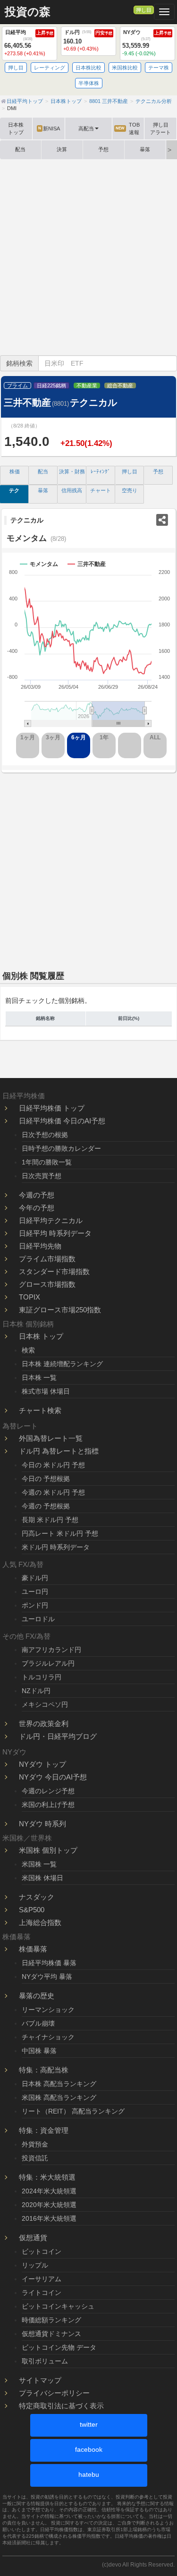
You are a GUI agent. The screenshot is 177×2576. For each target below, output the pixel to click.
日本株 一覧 (39, 1378)
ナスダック (37, 1897)
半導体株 (89, 83)
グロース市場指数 (47, 1284)
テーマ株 (159, 68)
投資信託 (35, 2158)
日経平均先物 (40, 1246)
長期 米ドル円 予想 (50, 1520)
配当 (20, 149)
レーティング (50, 68)
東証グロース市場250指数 (60, 1310)
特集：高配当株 (44, 2070)
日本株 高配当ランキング (59, 2084)
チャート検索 (40, 1410)
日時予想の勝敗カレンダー (61, 1148)
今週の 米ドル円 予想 (53, 1492)
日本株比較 (88, 68)
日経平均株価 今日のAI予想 (62, 1121)
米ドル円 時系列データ (56, 1547)
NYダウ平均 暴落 (47, 1977)
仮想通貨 (33, 2238)
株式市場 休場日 (46, 1391)
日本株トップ (16, 128)
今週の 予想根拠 (46, 1506)
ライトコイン (42, 2293)
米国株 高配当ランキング (59, 2097)
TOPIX (29, 1297)
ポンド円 (35, 1605)
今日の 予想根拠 (46, 1479)
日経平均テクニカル (51, 1220)
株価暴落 (33, 1949)
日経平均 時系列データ (55, 1233)
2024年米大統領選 (49, 2191)
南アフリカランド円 (51, 1650)
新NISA (49, 128)
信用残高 (72, 490)
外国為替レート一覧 (51, 1438)
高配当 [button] (86, 128)
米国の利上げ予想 (48, 1805)
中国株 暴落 (39, 2051)
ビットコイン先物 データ (59, 2347)
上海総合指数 (40, 1922)
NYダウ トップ (42, 1764)
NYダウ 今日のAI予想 (53, 1777)
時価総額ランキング (51, 2320)
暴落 (145, 149)
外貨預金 (35, 2144)
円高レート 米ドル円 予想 (60, 1533)
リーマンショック (48, 2010)
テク (14, 490)
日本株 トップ (41, 1336)
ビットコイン (42, 2251)
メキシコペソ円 (45, 1704)
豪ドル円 (35, 1578)
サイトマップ (40, 2380)
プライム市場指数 (47, 1259)
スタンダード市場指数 (54, 1271)
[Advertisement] (88, 257)
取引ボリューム (45, 2361)
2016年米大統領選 (49, 2218)
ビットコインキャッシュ (58, 2306)
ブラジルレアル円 (48, 1663)
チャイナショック (48, 2037)
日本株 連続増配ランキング (62, 1364)
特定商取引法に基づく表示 (61, 2406)
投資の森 (28, 12)
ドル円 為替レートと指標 (59, 1451)
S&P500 (32, 1910)
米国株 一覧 (39, 1864)
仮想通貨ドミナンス (51, 2334)
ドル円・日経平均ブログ (58, 1736)
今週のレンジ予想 (48, 1791)
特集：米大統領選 (47, 2177)
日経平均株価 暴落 (49, 1963)
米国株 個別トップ (48, 1850)
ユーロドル (38, 1619)
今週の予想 (37, 1195)
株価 (15, 471)
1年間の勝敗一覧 (47, 1162)
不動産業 (87, 385)
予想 (103, 149)
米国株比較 (125, 68)
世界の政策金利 (44, 1724)
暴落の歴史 (37, 1996)
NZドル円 (36, 1691)
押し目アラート (160, 128)
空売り (130, 490)
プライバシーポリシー (54, 2393)
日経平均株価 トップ (52, 1108)
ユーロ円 (35, 1592)
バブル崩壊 (38, 2023)
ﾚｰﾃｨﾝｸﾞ (101, 471)
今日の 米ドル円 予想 (53, 1465)
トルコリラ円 (42, 1677)
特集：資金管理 (44, 2130)
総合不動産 (120, 385)
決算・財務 (72, 471)
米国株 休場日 (42, 1878)
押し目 (144, 10)
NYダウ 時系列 (42, 1824)
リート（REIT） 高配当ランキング (73, 2111)
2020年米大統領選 (49, 2205)
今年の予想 (37, 1208)
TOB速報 (128, 128)
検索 (28, 1350)
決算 (62, 149)
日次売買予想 (42, 1176)
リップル (35, 2265)
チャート (101, 490)
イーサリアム (42, 2279)
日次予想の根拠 (45, 1135)
